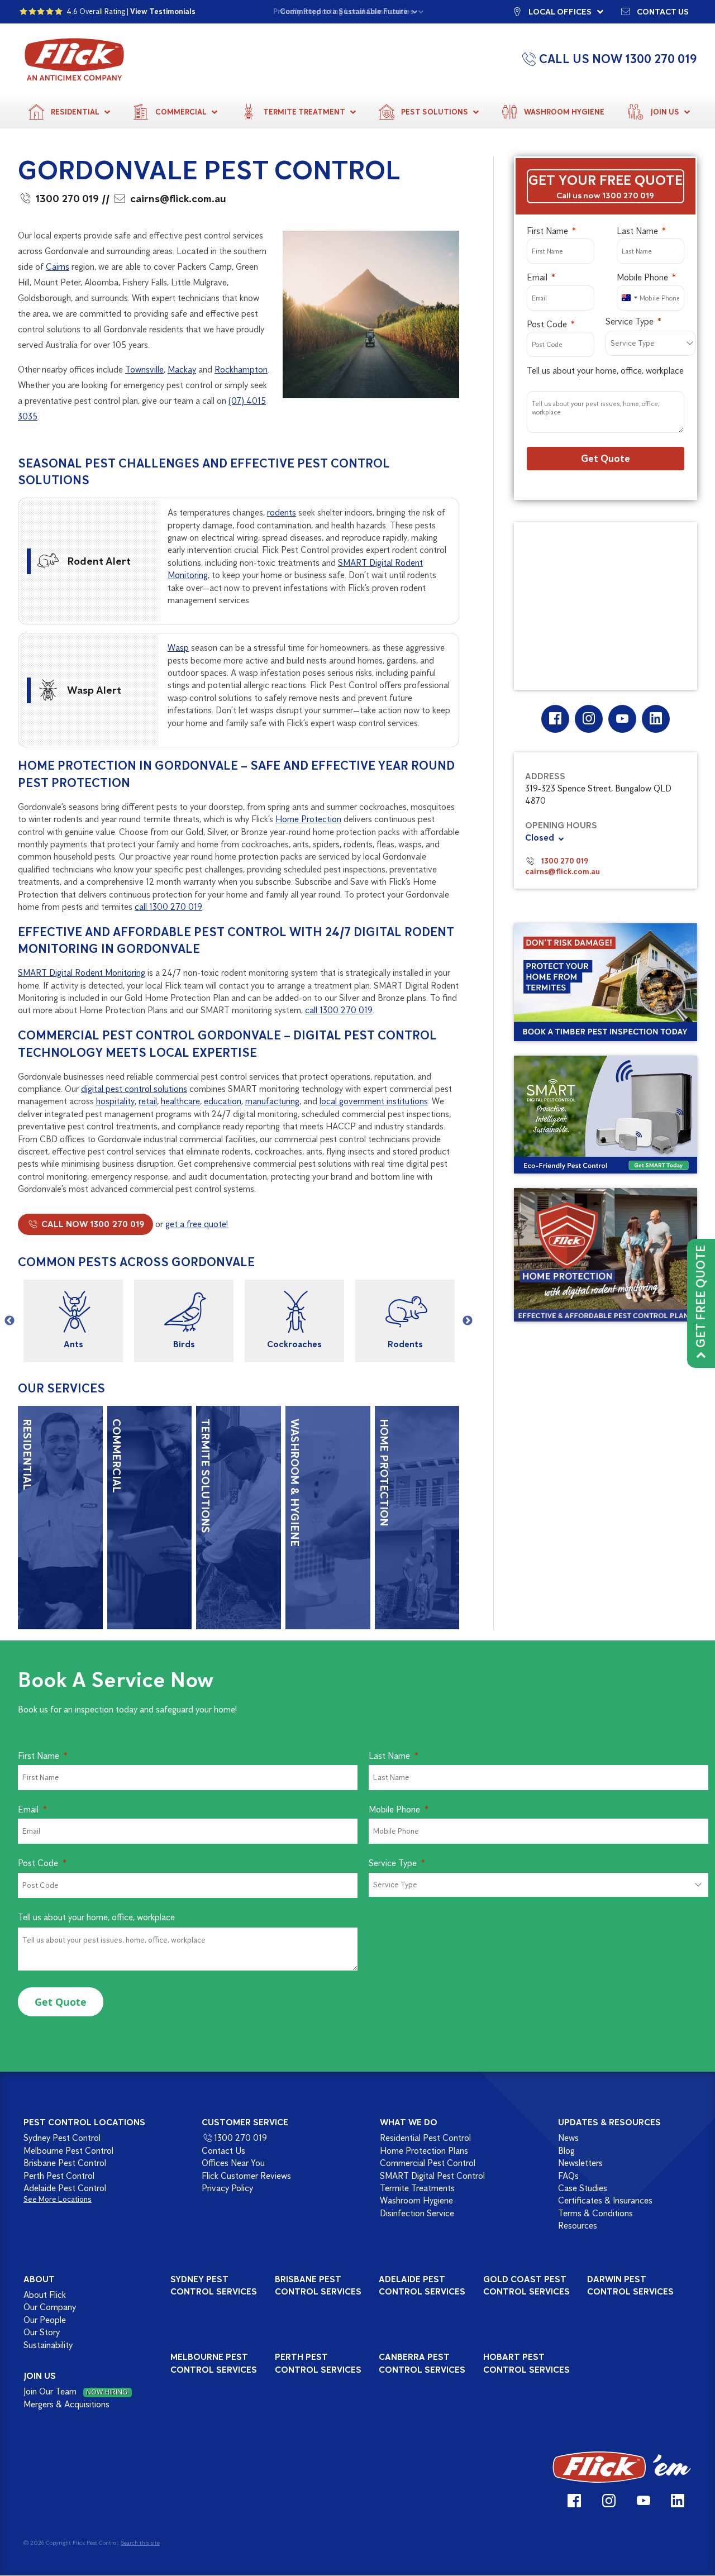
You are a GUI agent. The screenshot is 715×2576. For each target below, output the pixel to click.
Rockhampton (241, 369)
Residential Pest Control (425, 2138)
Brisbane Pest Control (65, 2163)
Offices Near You (233, 2163)
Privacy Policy (227, 2188)
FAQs (568, 2176)
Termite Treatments (417, 2188)
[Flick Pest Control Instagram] (588, 719)
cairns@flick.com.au (178, 199)
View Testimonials (163, 11)
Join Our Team (76, 2392)
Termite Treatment (304, 112)
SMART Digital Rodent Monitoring (82, 973)
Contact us (663, 11)
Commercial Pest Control (428, 2163)
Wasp (178, 648)
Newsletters (580, 2163)
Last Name (637, 231)
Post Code (547, 324)
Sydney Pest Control (62, 2138)
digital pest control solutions (134, 1089)
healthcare (180, 1101)
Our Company (50, 2308)
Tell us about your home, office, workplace (605, 371)
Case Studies (583, 2188)
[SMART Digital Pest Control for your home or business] (606, 1114)
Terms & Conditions (595, 2213)
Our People (45, 2320)
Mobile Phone (642, 277)
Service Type (630, 321)
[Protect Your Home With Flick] (606, 1255)
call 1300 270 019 (168, 907)
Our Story (42, 2332)
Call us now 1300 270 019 (605, 195)
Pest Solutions (435, 112)
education (223, 1101)
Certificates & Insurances (605, 2201)
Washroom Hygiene (564, 112)
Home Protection (308, 819)
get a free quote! (197, 1224)
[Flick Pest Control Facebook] (555, 719)
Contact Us (223, 2151)
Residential (75, 112)
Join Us (665, 112)
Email (537, 277)
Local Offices (560, 11)
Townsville (144, 369)
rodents (282, 512)
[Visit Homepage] (622, 2468)
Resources (578, 2226)
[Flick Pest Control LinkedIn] (656, 719)
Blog (566, 2151)
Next (468, 1321)
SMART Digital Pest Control (432, 2176)
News (568, 2138)
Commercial (181, 112)
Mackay (182, 369)
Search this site (140, 2542)
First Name (547, 231)
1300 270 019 (67, 199)
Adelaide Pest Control (65, 2188)
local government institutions (374, 1101)
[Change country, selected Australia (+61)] (629, 298)
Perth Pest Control (59, 2176)
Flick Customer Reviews (246, 2176)
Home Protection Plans (424, 2151)
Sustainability (48, 2345)
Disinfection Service (417, 2213)
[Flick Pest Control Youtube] (622, 719)
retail (148, 1101)
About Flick (45, 2295)
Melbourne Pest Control (68, 2151)
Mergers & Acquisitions (66, 2404)
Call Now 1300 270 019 (92, 1224)
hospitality (115, 1101)
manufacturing (272, 1101)
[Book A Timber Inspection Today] (606, 982)
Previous (9, 1321)
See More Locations (58, 2200)
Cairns (58, 267)
